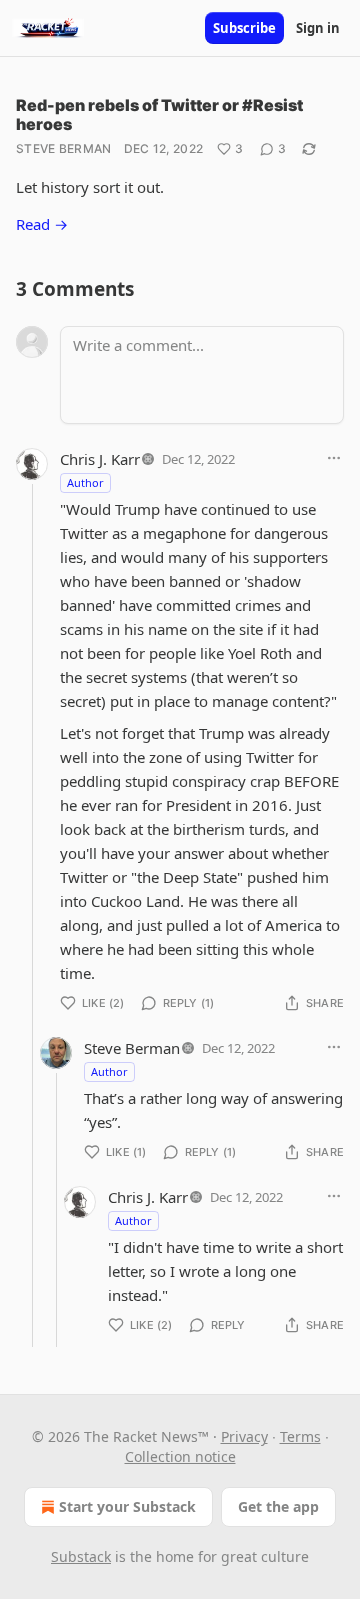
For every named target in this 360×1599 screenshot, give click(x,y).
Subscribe (244, 28)
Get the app (278, 1506)
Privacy (244, 1436)
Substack (81, 1556)
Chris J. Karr (100, 459)
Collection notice (180, 1456)
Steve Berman (64, 148)
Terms (300, 1436)
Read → (42, 224)
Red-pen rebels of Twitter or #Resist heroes (159, 114)
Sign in (318, 28)
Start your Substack (127, 1506)
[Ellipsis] (334, 458)
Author (85, 482)
